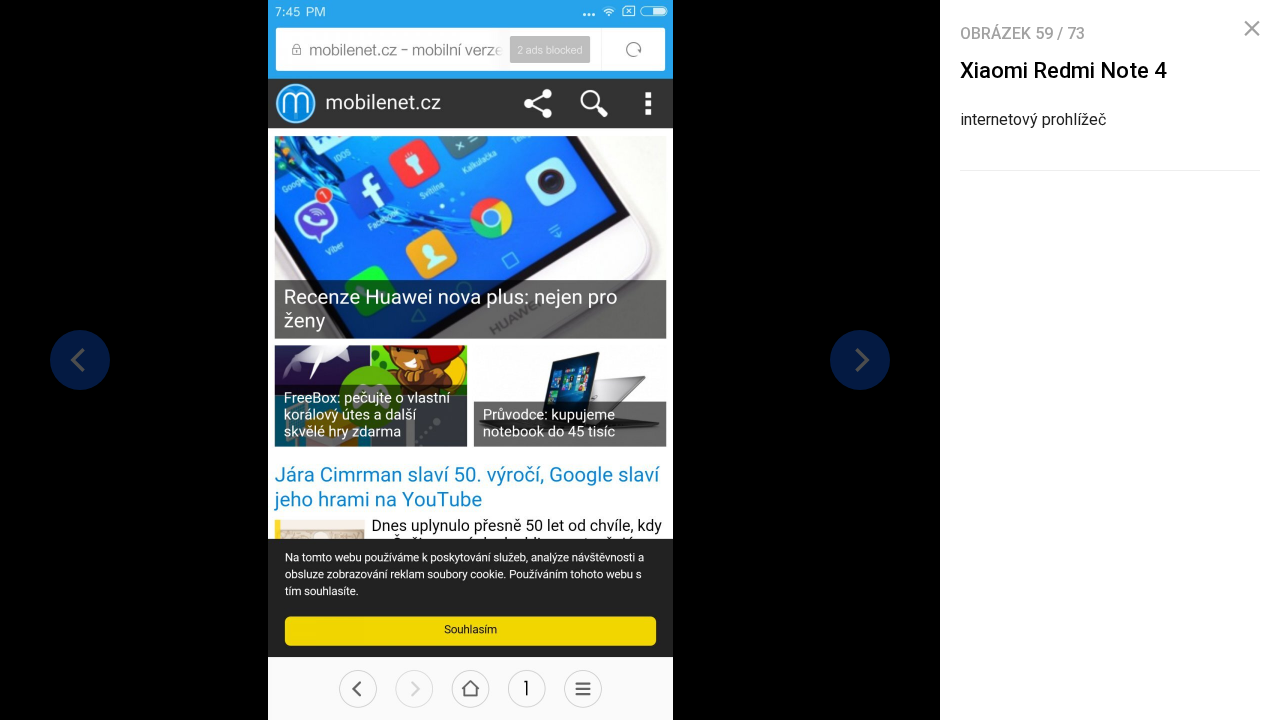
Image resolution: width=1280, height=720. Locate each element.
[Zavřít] (1252, 29)
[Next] (860, 360)
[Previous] (80, 360)
